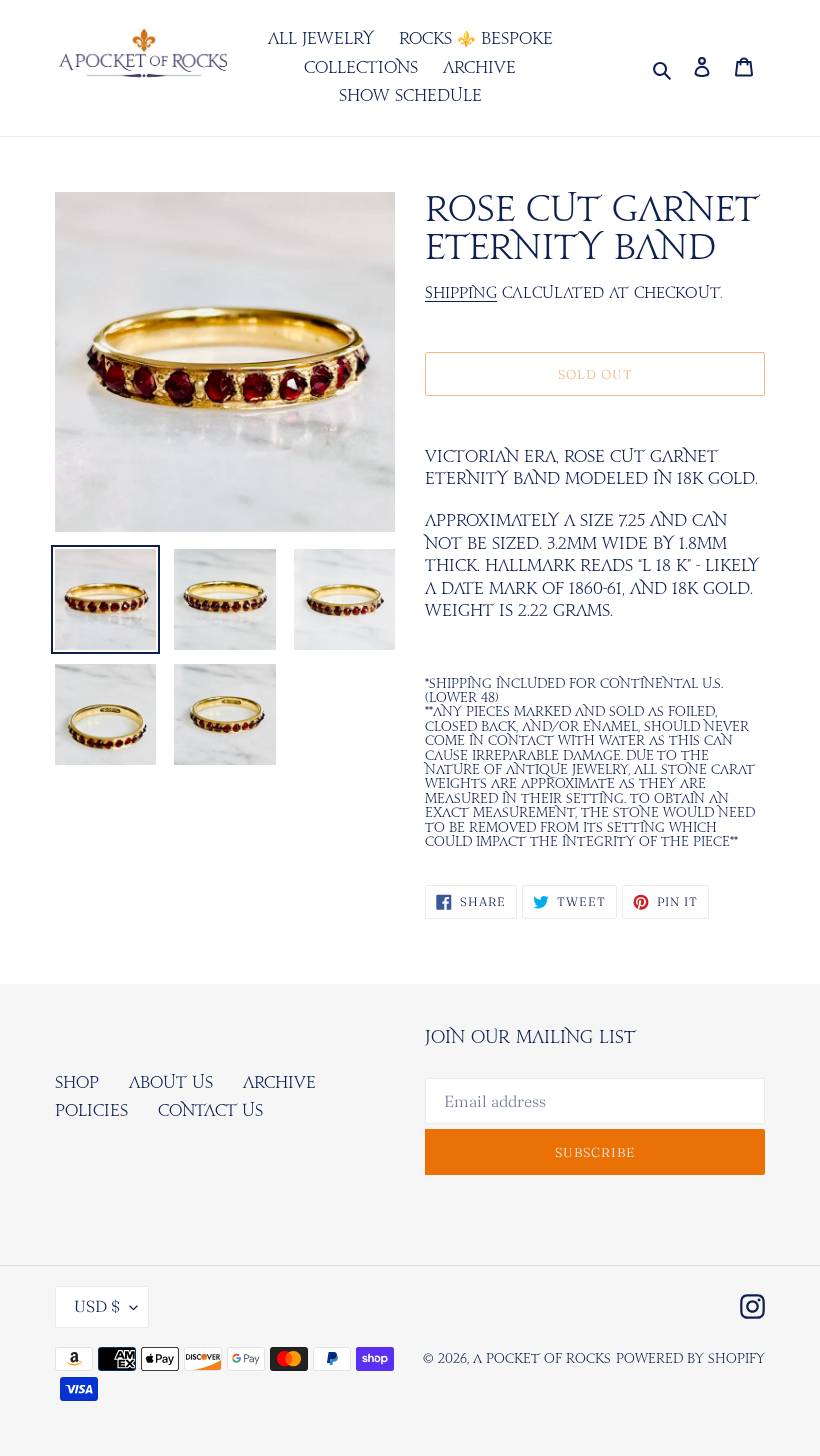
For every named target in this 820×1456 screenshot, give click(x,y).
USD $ (97, 1306)
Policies (91, 1111)
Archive (279, 1083)
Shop (77, 1083)
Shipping (461, 293)
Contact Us (210, 1111)
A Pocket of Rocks (542, 1359)
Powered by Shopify (690, 1359)
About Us (171, 1083)
